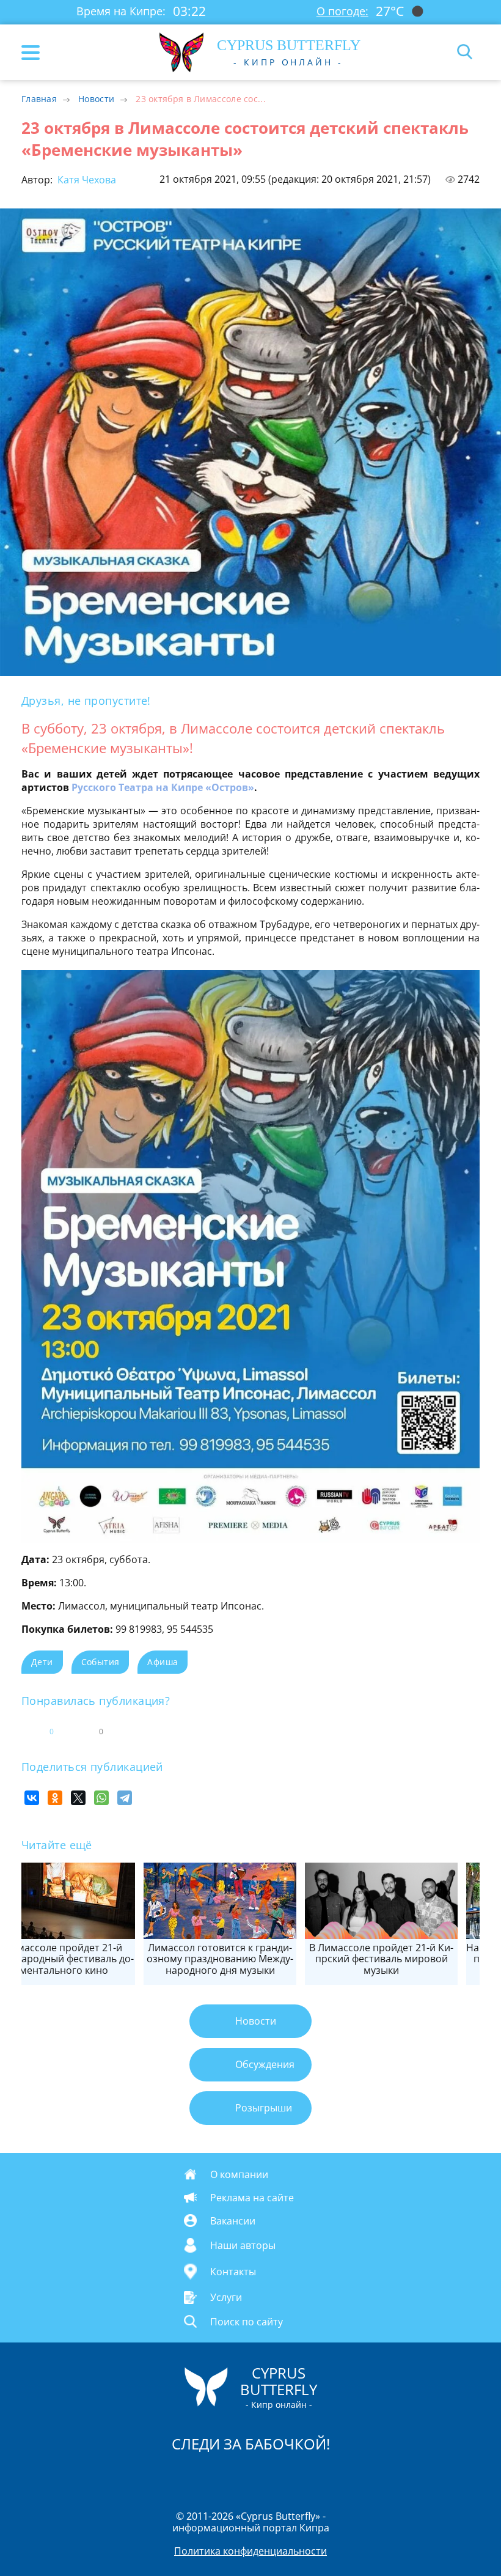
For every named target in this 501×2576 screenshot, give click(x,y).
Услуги (226, 2297)
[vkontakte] (294, 2476)
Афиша (163, 1662)
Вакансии (233, 2221)
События (101, 1662)
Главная (39, 99)
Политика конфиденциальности (250, 2551)
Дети (42, 1662)
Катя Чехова (86, 180)
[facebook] (181, 2476)
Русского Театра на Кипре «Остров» (163, 787)
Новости (96, 99)
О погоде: (342, 11)
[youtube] (321, 2476)
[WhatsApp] (101, 1798)
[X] (78, 1798)
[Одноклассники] (55, 1798)
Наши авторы (243, 2245)
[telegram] (266, 2476)
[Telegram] (125, 1798)
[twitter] (238, 2476)
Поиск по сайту (247, 2321)
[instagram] (210, 2476)
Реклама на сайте (252, 2198)
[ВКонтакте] (32, 1798)
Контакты (233, 2272)
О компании (239, 2174)
